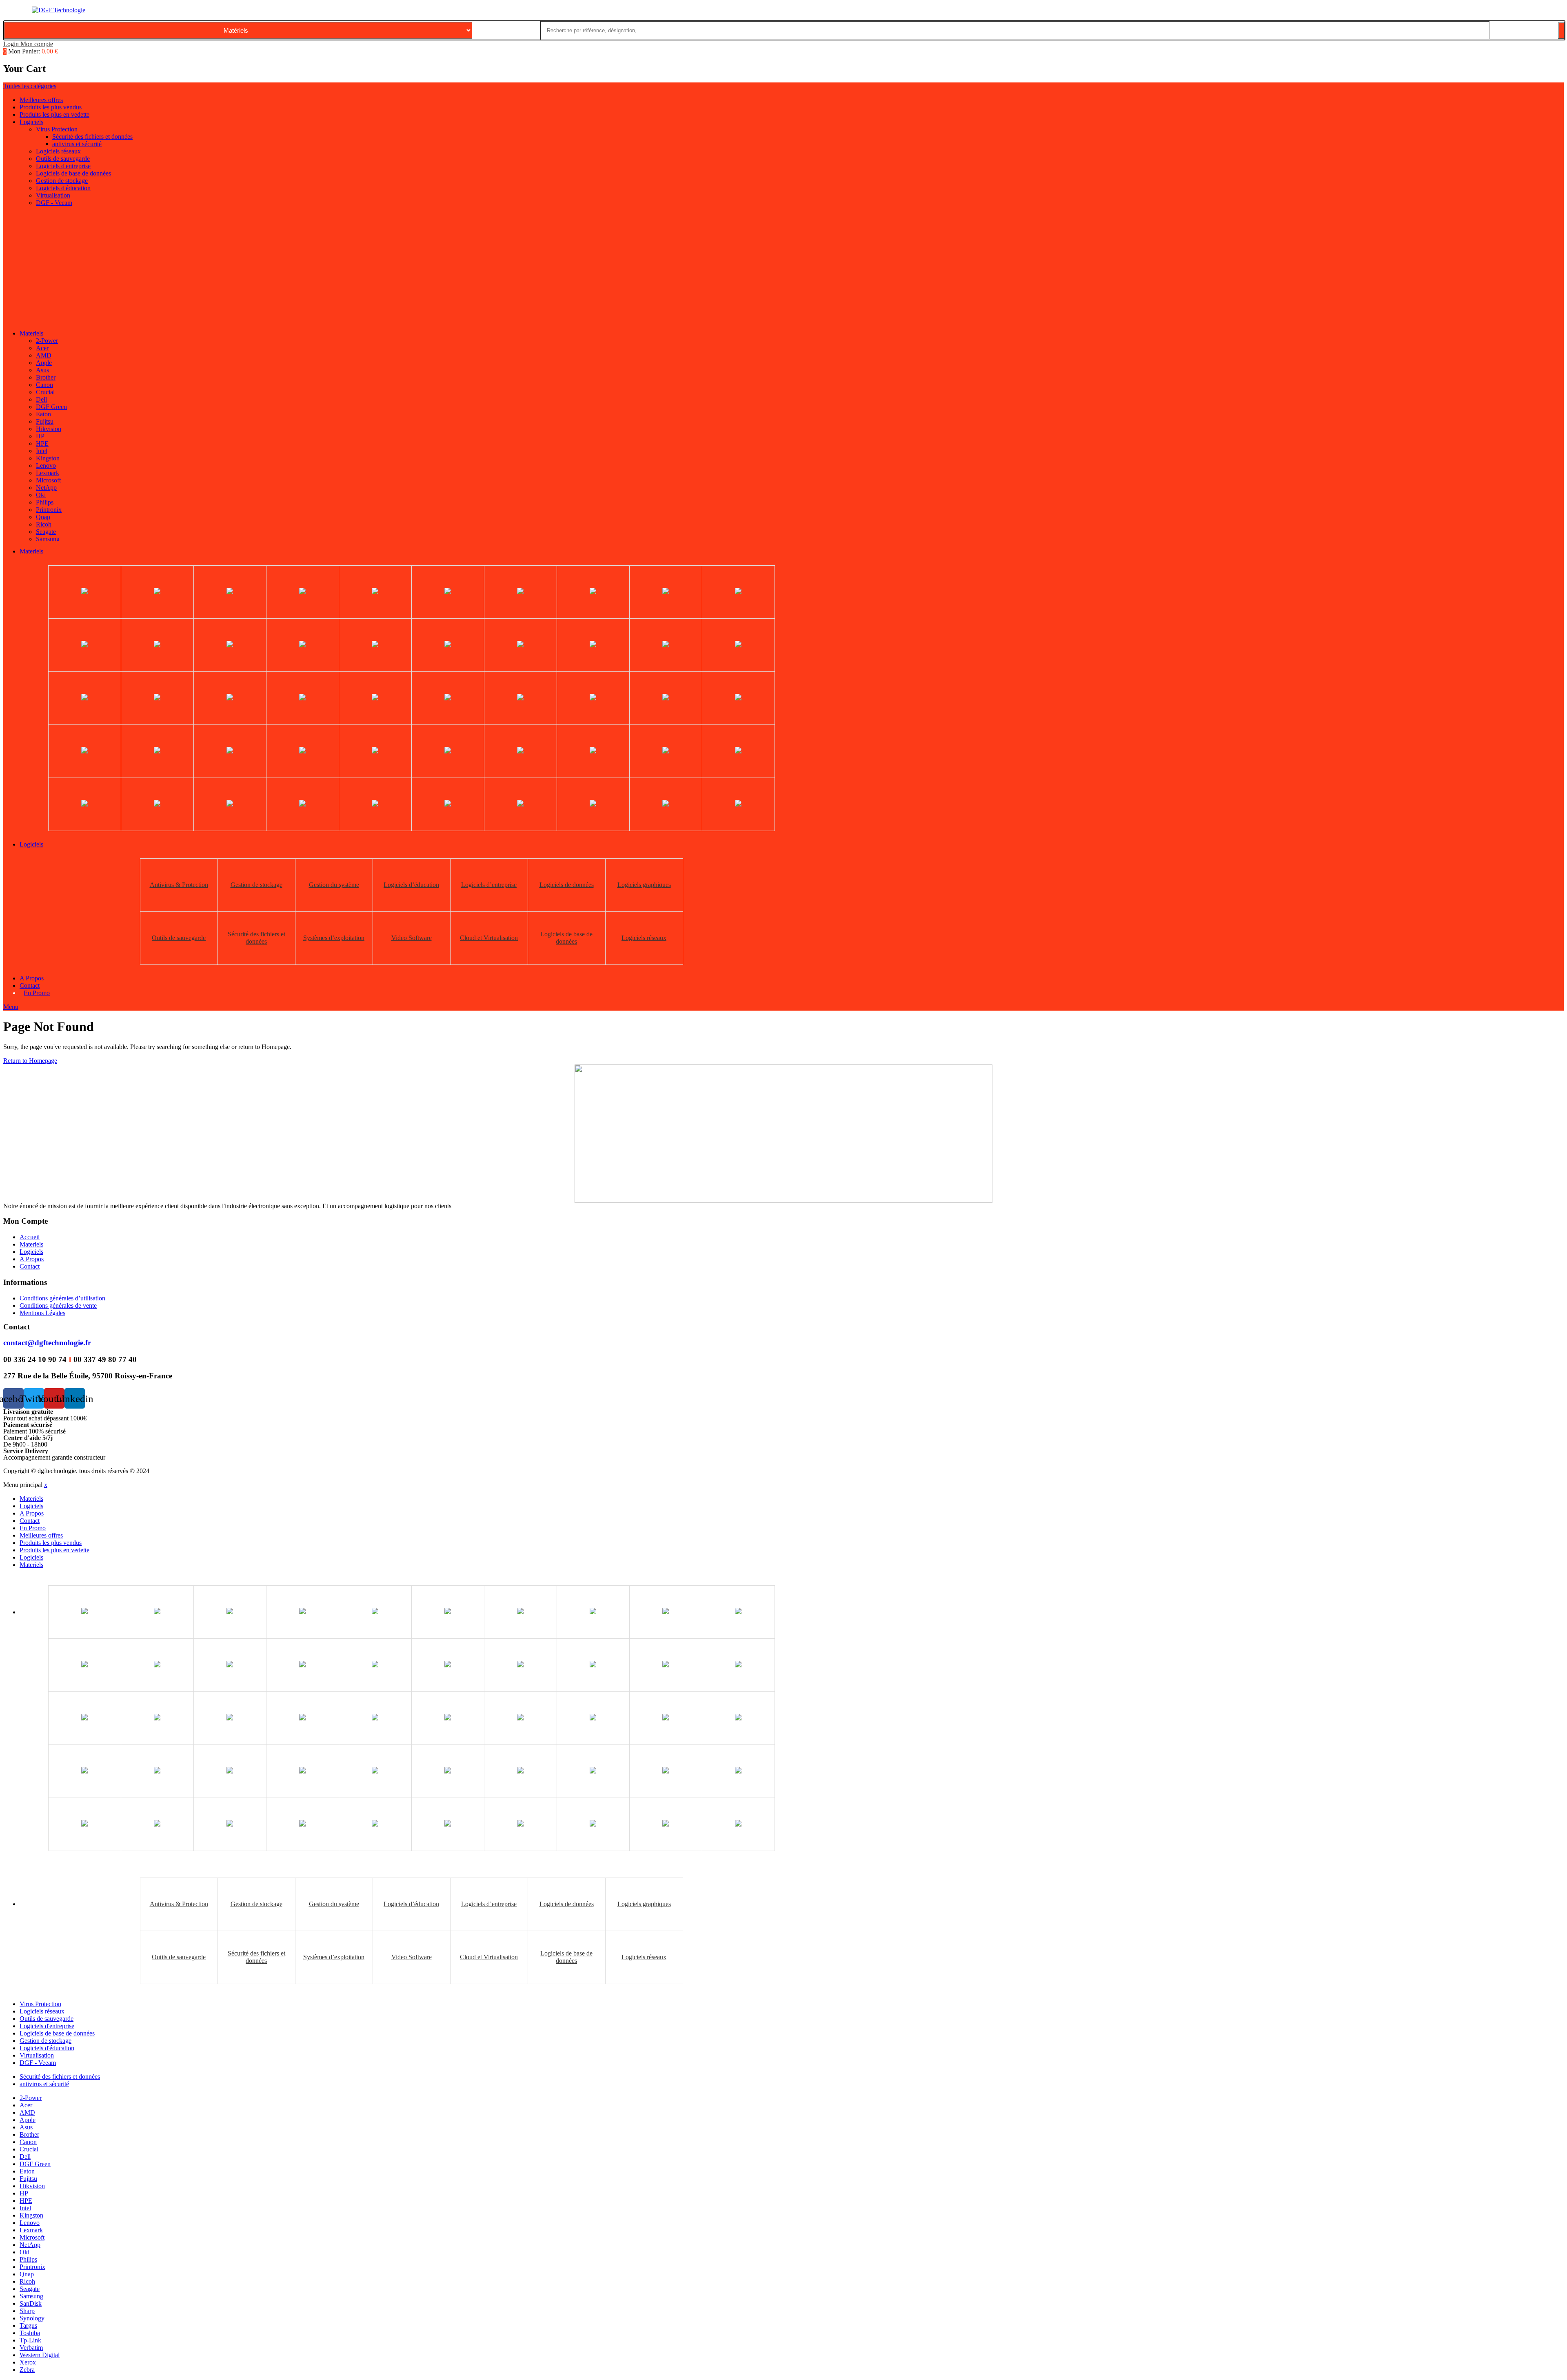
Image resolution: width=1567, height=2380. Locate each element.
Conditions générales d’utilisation (62, 1298)
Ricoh (44, 524)
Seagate (46, 532)
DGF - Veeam (54, 203)
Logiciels (31, 122)
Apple (44, 363)
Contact (30, 986)
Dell (41, 399)
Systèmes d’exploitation (334, 938)
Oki (41, 495)
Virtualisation (53, 195)
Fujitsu (45, 421)
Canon (44, 385)
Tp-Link (30, 2340)
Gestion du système (334, 885)
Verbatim (31, 2348)
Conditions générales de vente (58, 1306)
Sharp (27, 2311)
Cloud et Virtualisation (489, 938)
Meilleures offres (41, 100)
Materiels (31, 333)
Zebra (27, 2370)
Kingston (48, 458)
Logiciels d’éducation (411, 885)
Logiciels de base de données (73, 173)
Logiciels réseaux (58, 151)
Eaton (43, 414)
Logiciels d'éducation (63, 188)
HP (40, 436)
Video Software (412, 938)
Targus (28, 2326)
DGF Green (51, 407)
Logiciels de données (567, 885)
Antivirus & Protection (179, 885)
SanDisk (31, 2303)
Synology (32, 2318)
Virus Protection (57, 129)
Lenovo (46, 466)
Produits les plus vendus (51, 107)
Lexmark (48, 473)
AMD (44, 355)
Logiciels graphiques (644, 885)
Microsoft (48, 480)
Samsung (48, 539)
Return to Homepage (30, 1061)
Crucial (45, 392)
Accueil (30, 1237)
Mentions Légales (42, 1313)
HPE (42, 443)
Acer (42, 348)
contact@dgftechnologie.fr (47, 1343)
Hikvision (49, 429)
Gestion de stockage (62, 181)
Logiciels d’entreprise (489, 885)
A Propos (32, 978)
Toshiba (30, 2333)
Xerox (28, 2362)
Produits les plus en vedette (54, 114)
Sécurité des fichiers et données (92, 137)
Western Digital (40, 2355)
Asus (42, 370)
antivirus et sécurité (77, 144)
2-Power (47, 341)
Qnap (43, 517)
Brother (46, 377)
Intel (42, 451)
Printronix (49, 510)
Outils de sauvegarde (63, 159)
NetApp (46, 488)
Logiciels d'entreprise (63, 166)
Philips (45, 502)
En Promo (37, 993)
